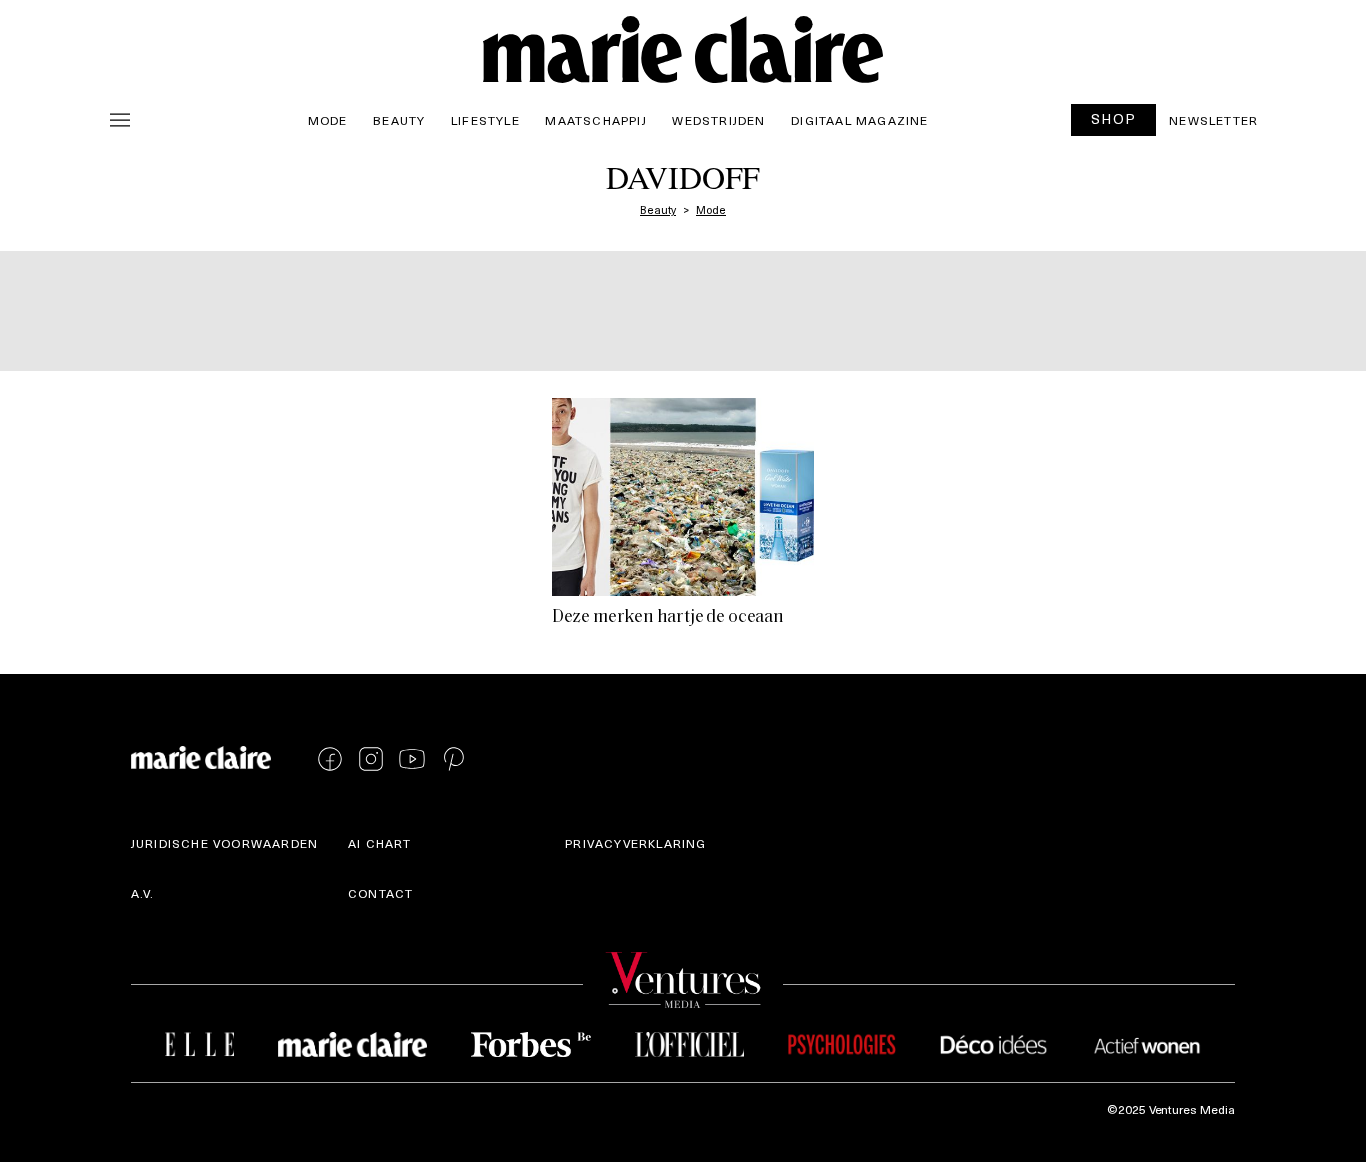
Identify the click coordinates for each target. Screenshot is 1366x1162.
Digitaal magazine (859, 120)
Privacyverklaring (635, 843)
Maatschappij (595, 120)
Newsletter (1213, 120)
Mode (328, 120)
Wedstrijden (718, 120)
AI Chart (380, 843)
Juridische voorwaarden (224, 843)
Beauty (399, 120)
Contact (380, 893)
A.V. (143, 893)
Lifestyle (485, 120)
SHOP (1114, 118)
